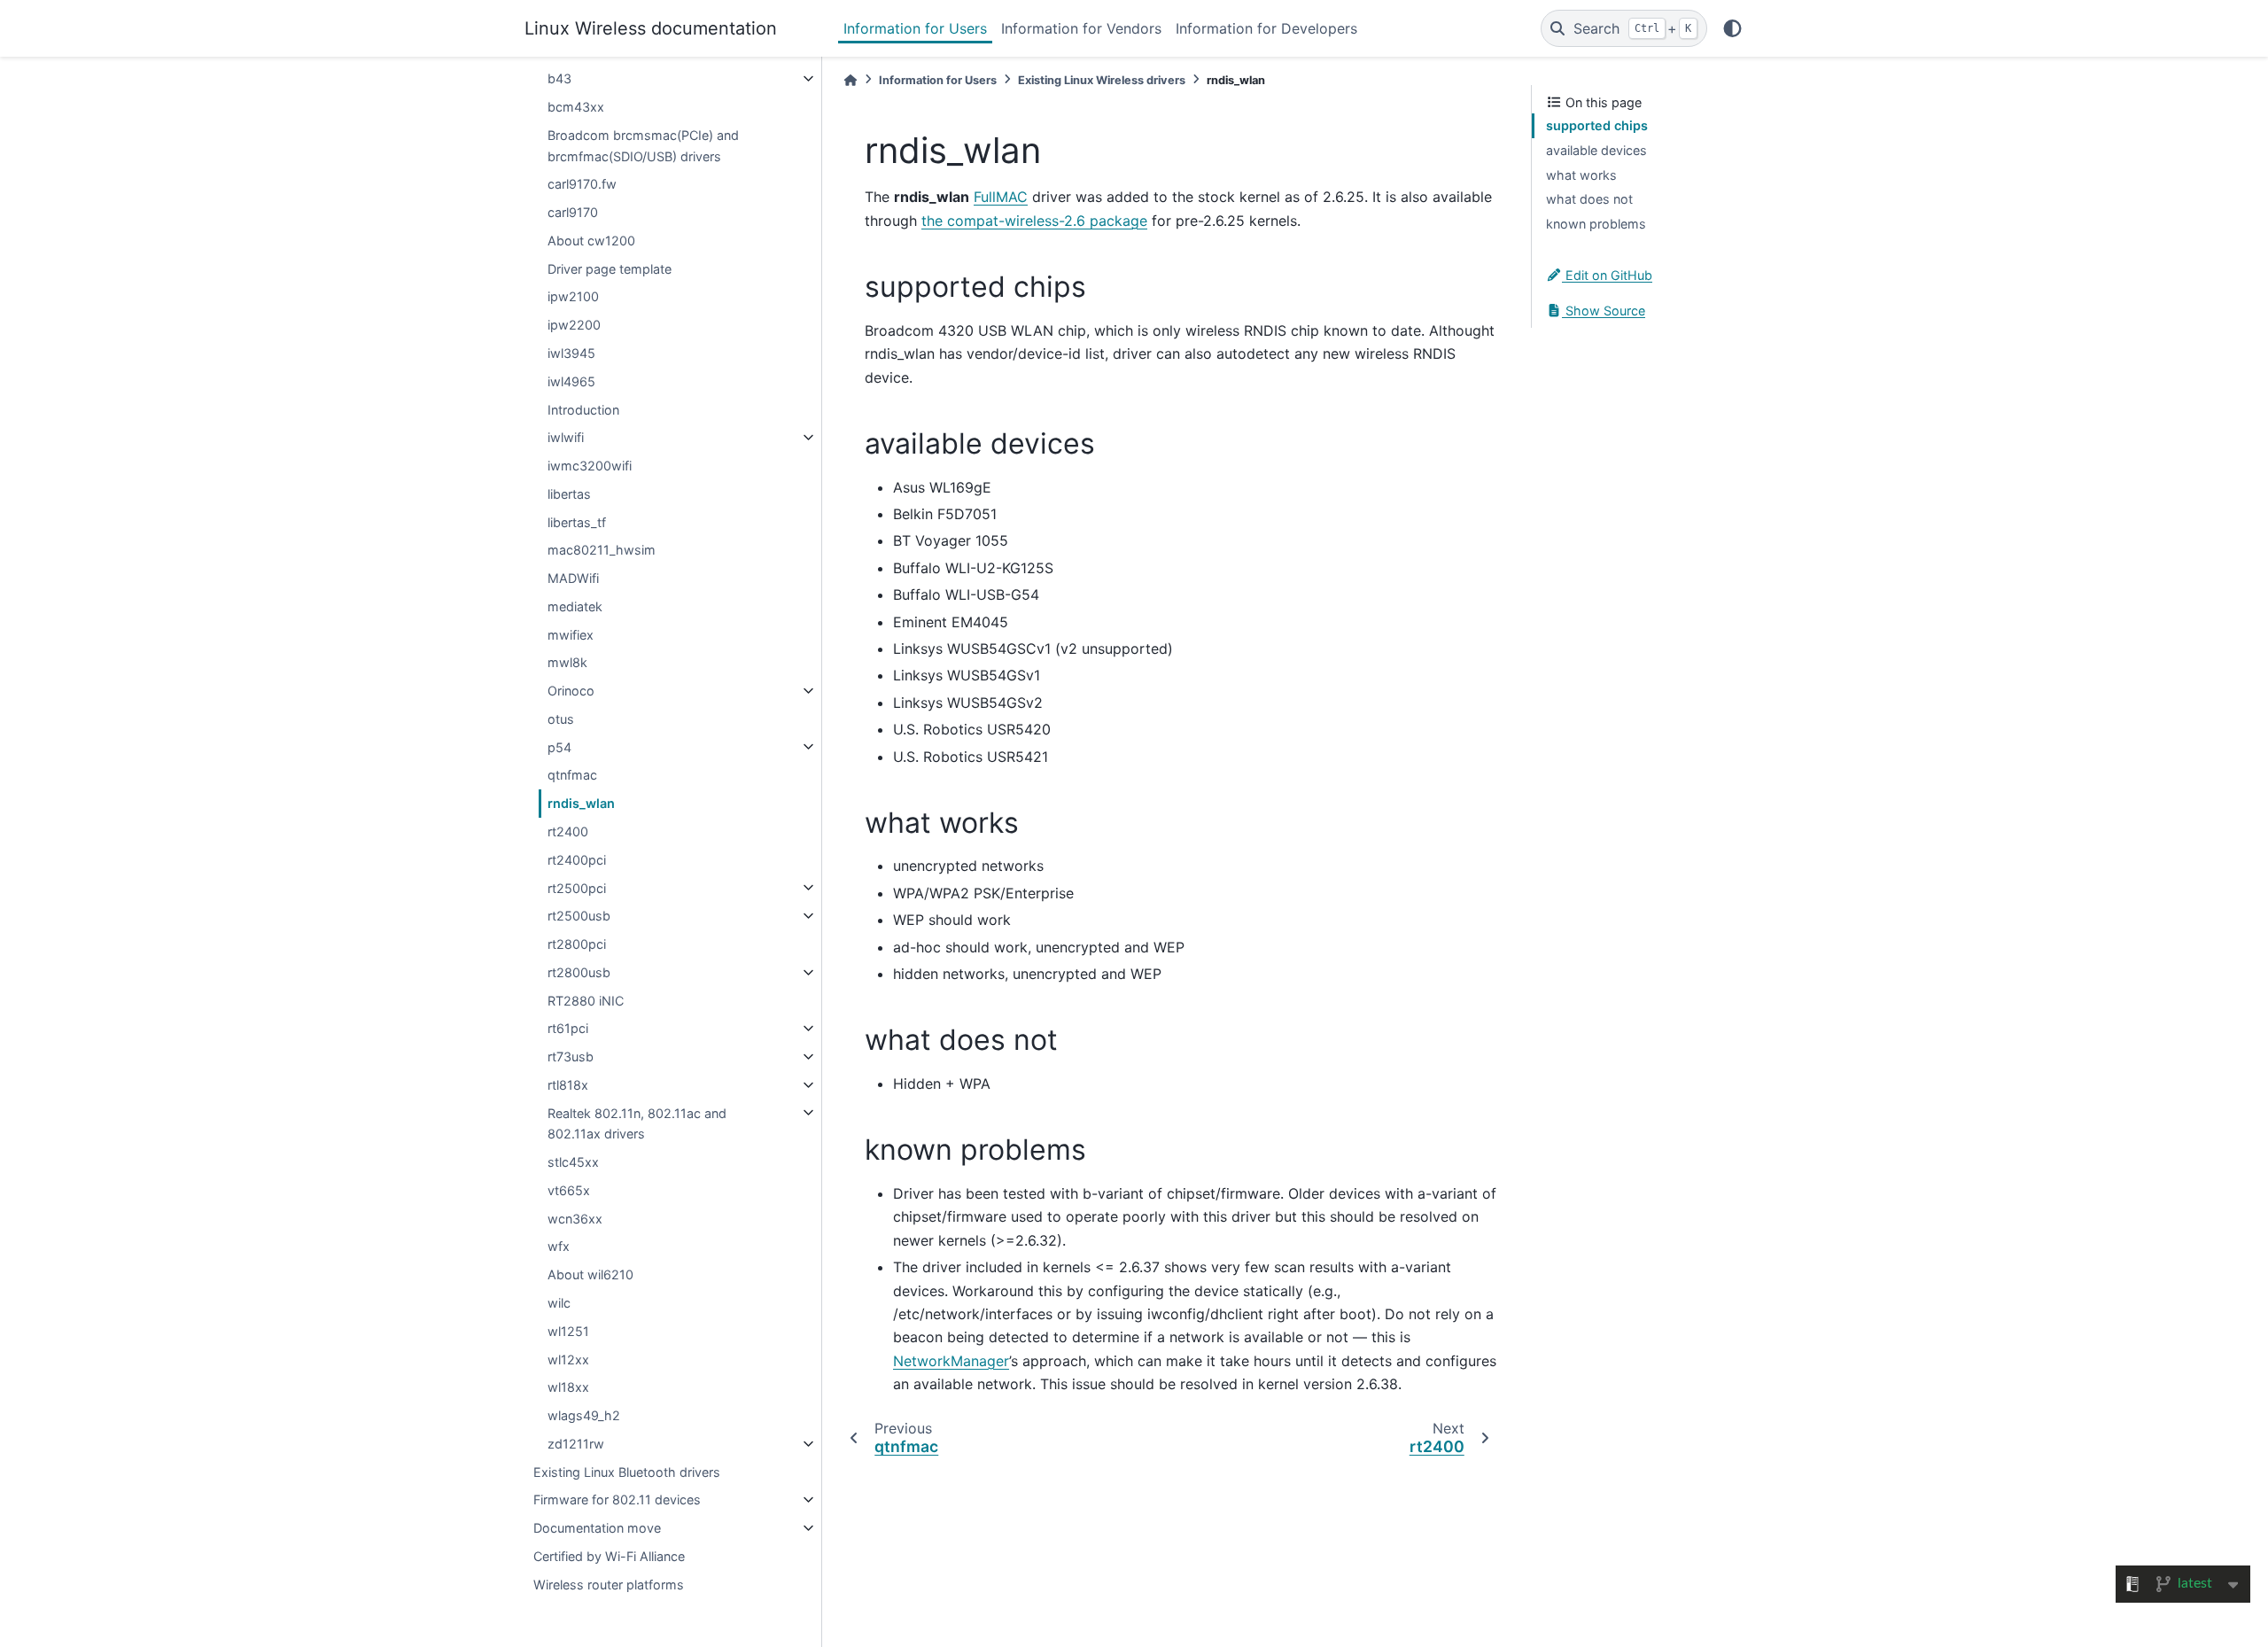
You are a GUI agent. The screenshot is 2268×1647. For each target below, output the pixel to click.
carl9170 (573, 212)
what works (1581, 174)
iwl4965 (571, 381)
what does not (1589, 199)
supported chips (1597, 125)
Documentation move (597, 1528)
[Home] (850, 80)
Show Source (1604, 310)
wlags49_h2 (584, 1415)
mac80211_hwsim (602, 550)
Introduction (583, 409)
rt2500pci (577, 887)
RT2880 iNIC (586, 1000)
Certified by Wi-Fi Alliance (609, 1556)
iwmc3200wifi (590, 466)
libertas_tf (577, 521)
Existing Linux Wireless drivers (1102, 80)
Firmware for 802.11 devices (617, 1499)
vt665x (569, 1190)
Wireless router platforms (609, 1584)
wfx (559, 1246)
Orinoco (571, 691)
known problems (1596, 224)
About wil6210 (590, 1274)
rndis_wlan (581, 803)
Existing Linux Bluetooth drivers (627, 1471)
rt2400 (568, 831)
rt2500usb (579, 916)
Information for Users (915, 28)
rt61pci (568, 1028)
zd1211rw (576, 1444)
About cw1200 (591, 241)
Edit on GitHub (1607, 275)
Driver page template (610, 268)
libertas (569, 494)
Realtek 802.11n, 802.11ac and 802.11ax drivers (637, 1123)
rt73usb (571, 1057)
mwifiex (571, 634)
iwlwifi (566, 437)
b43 (559, 78)
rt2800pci (577, 944)
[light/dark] (1732, 28)
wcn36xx (575, 1219)
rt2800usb (579, 972)
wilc (559, 1303)
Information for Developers (1266, 28)
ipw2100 (573, 296)
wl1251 (568, 1331)
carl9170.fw (582, 184)
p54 (559, 746)
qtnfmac (572, 775)
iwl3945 (571, 353)
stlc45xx (573, 1162)
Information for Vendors (1081, 28)
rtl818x (568, 1085)
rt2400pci (577, 860)
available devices (1596, 150)
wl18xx (568, 1387)
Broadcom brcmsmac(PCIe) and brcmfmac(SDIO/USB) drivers (643, 146)
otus (561, 719)
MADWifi (573, 578)
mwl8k (567, 662)
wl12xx (568, 1359)
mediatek (575, 606)
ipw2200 (574, 325)
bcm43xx (576, 107)
